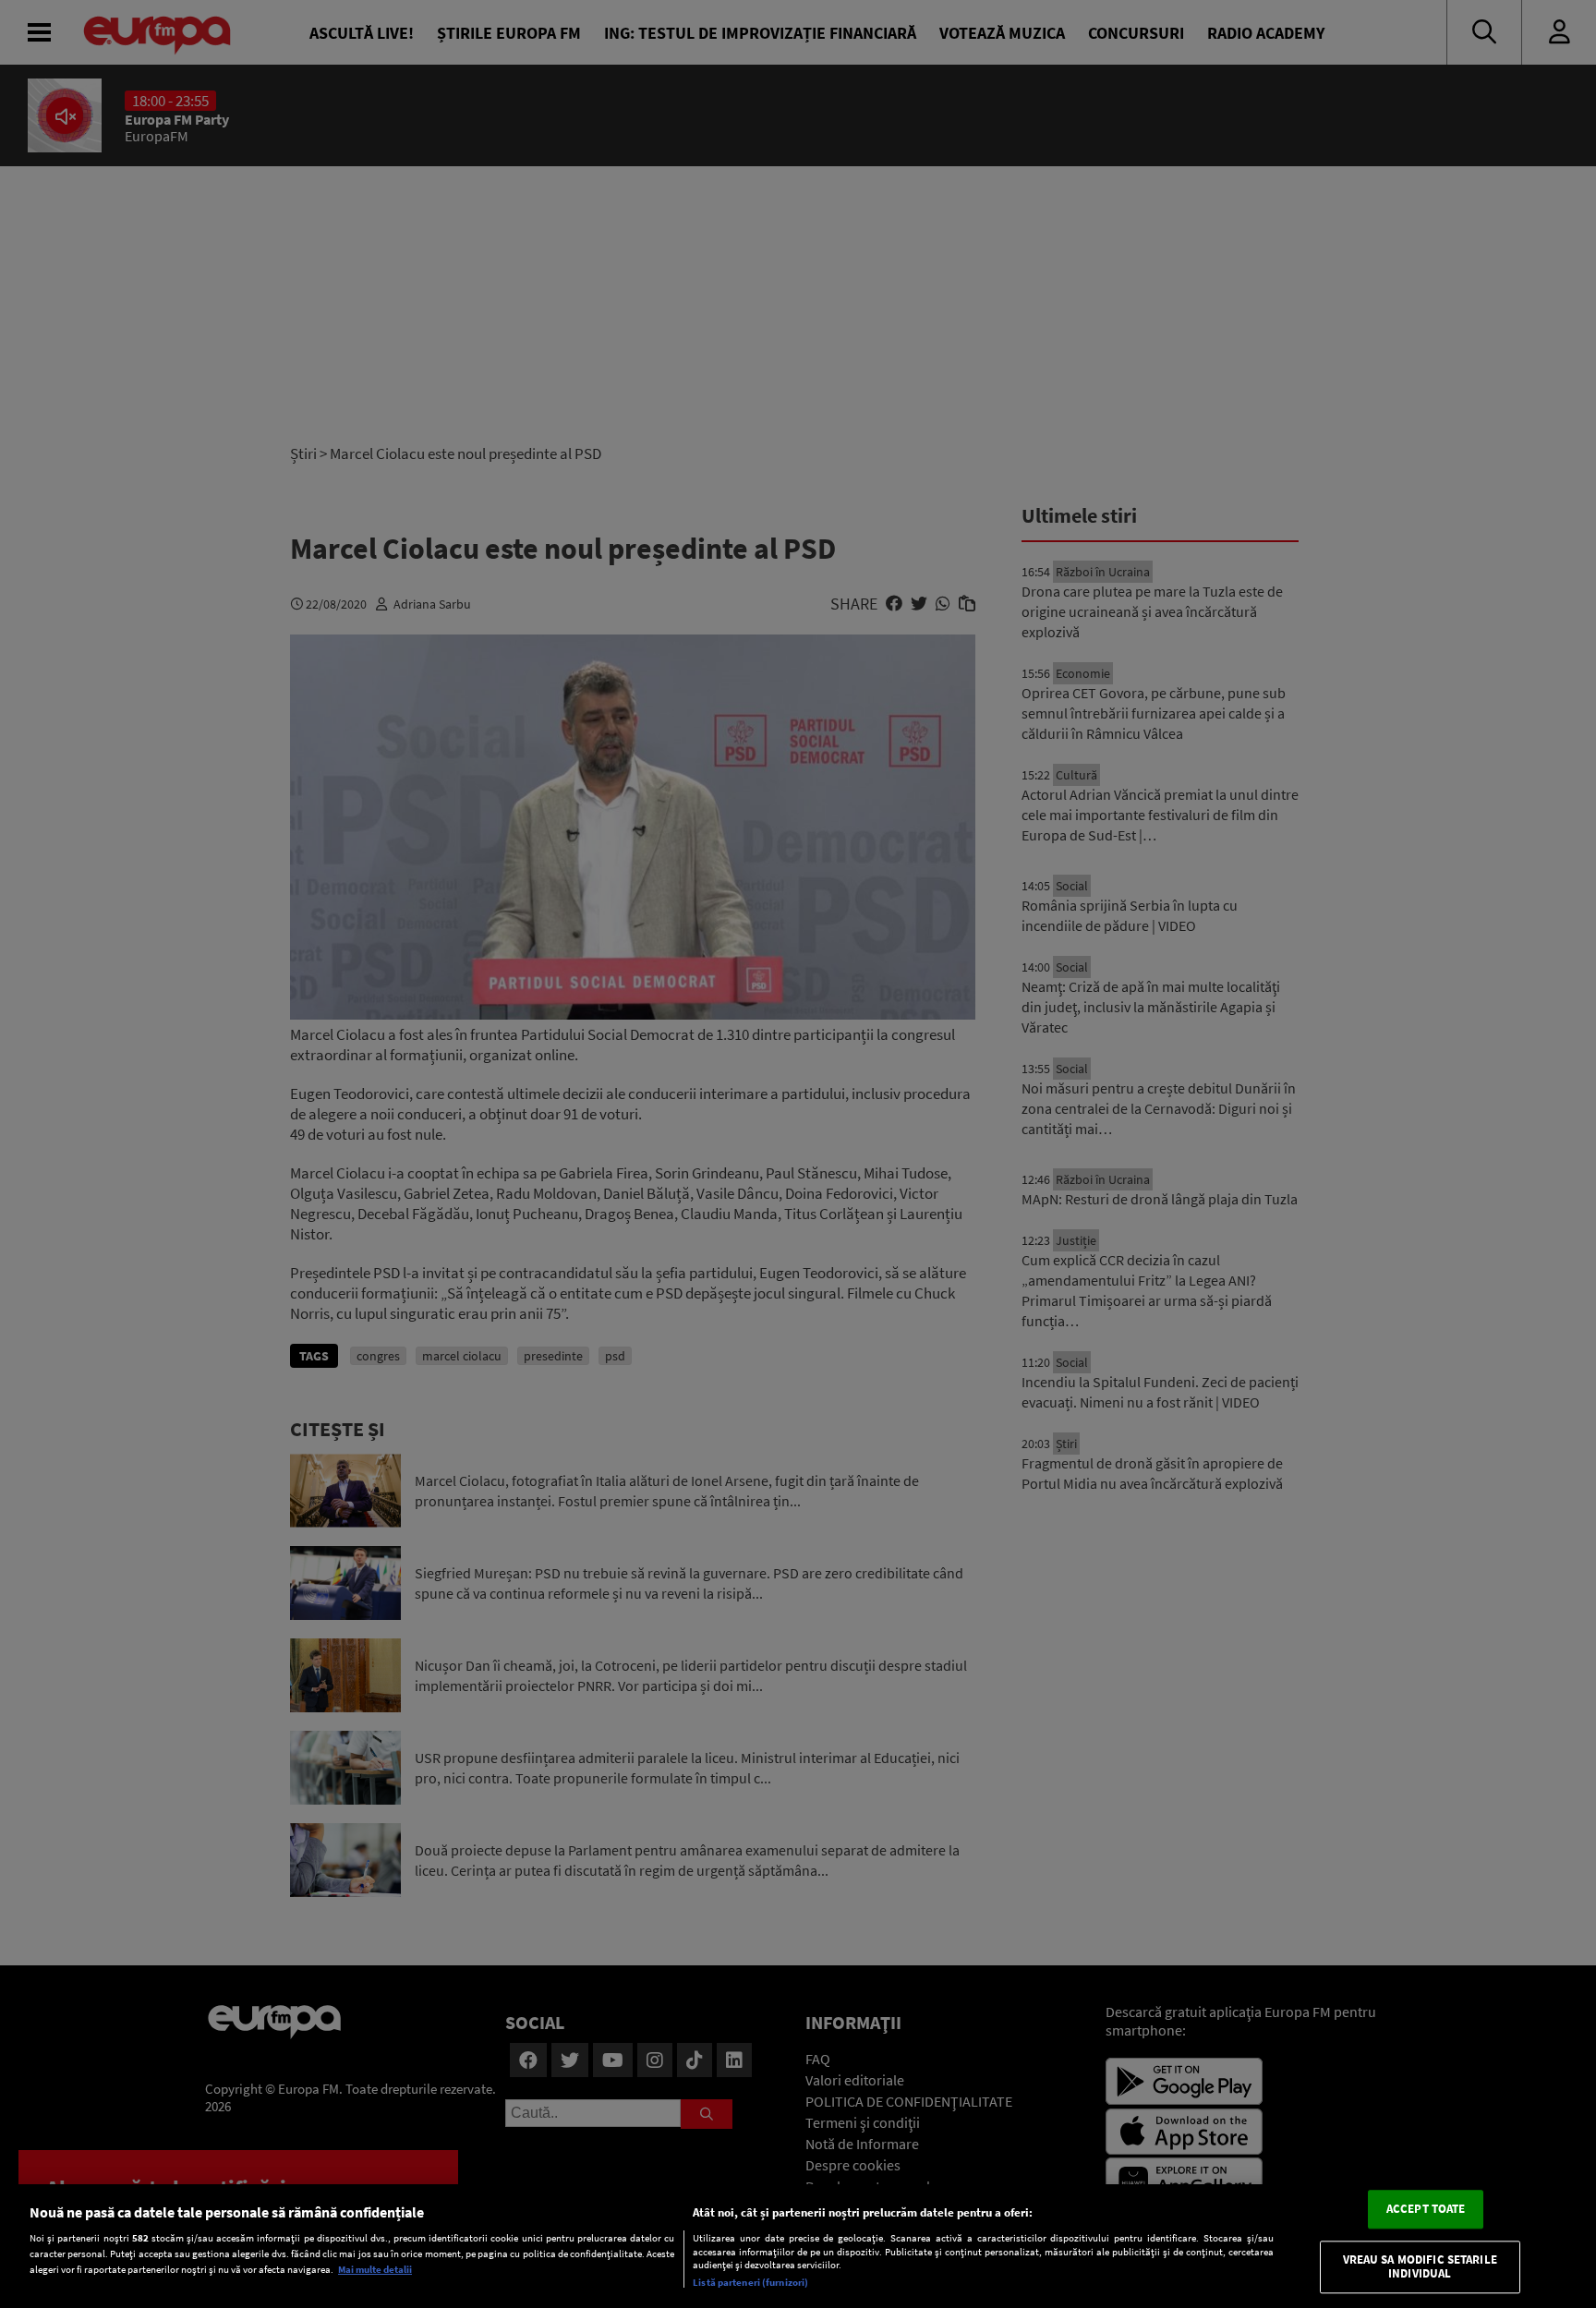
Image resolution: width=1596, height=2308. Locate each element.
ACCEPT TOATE (1426, 2209)
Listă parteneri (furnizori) (750, 2282)
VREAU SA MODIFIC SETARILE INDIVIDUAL (1420, 2267)
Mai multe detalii (375, 2269)
